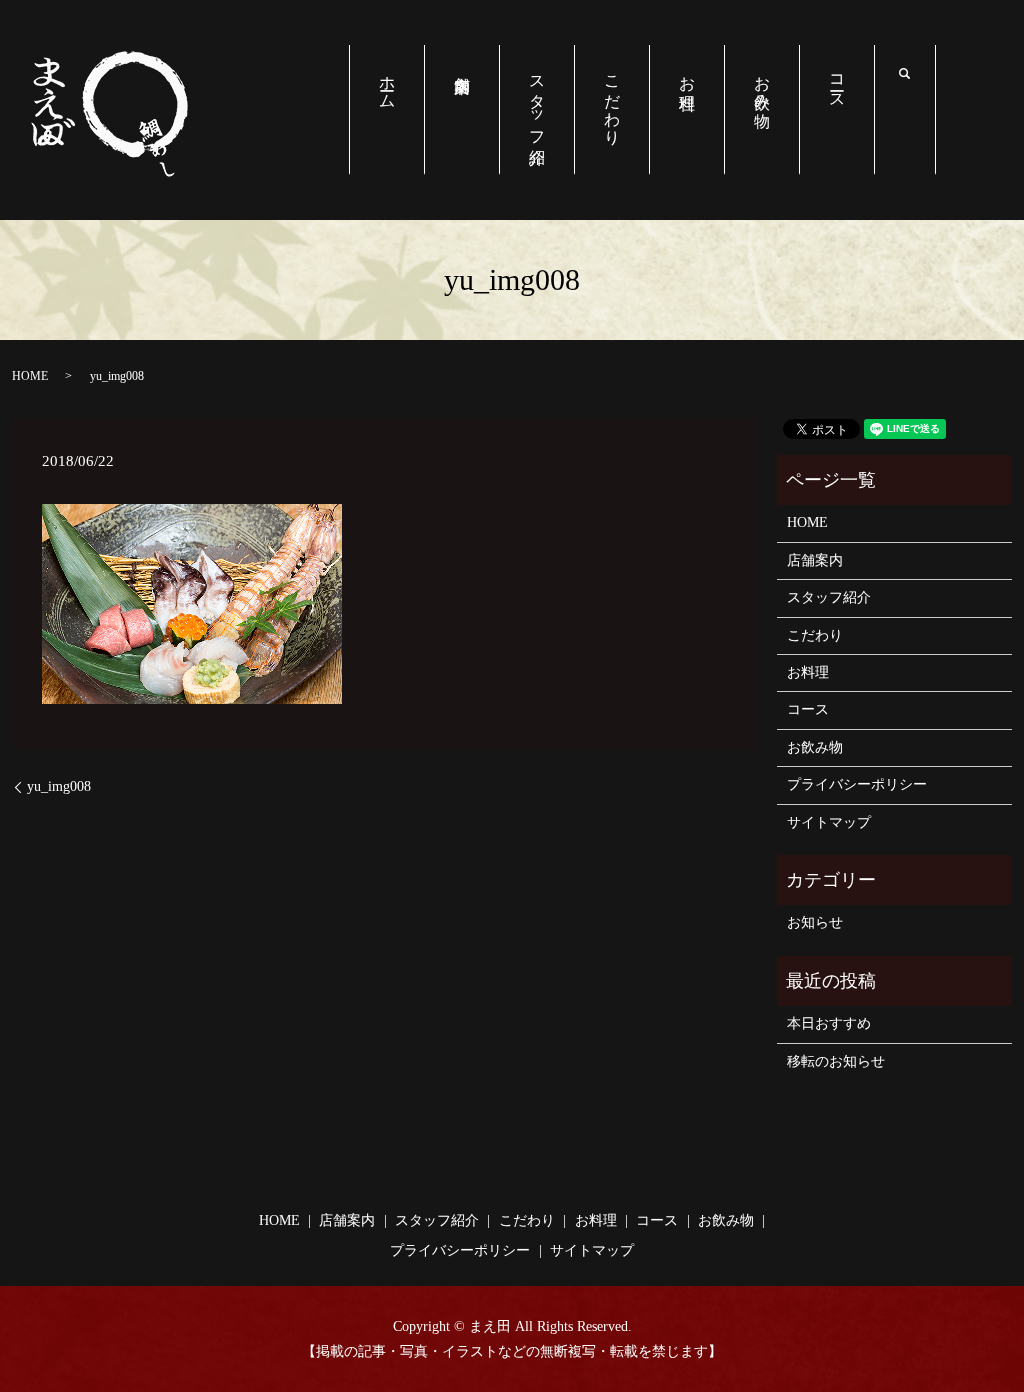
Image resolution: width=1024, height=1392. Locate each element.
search (920, 76)
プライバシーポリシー (857, 784)
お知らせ (815, 922)
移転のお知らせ (836, 1061)
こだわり (612, 101)
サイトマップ (829, 822)
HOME (30, 376)
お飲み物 (762, 83)
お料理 (687, 74)
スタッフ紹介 (537, 101)
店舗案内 (461, 110)
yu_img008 (59, 786)
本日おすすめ (829, 1023)
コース (837, 83)
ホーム (387, 83)
